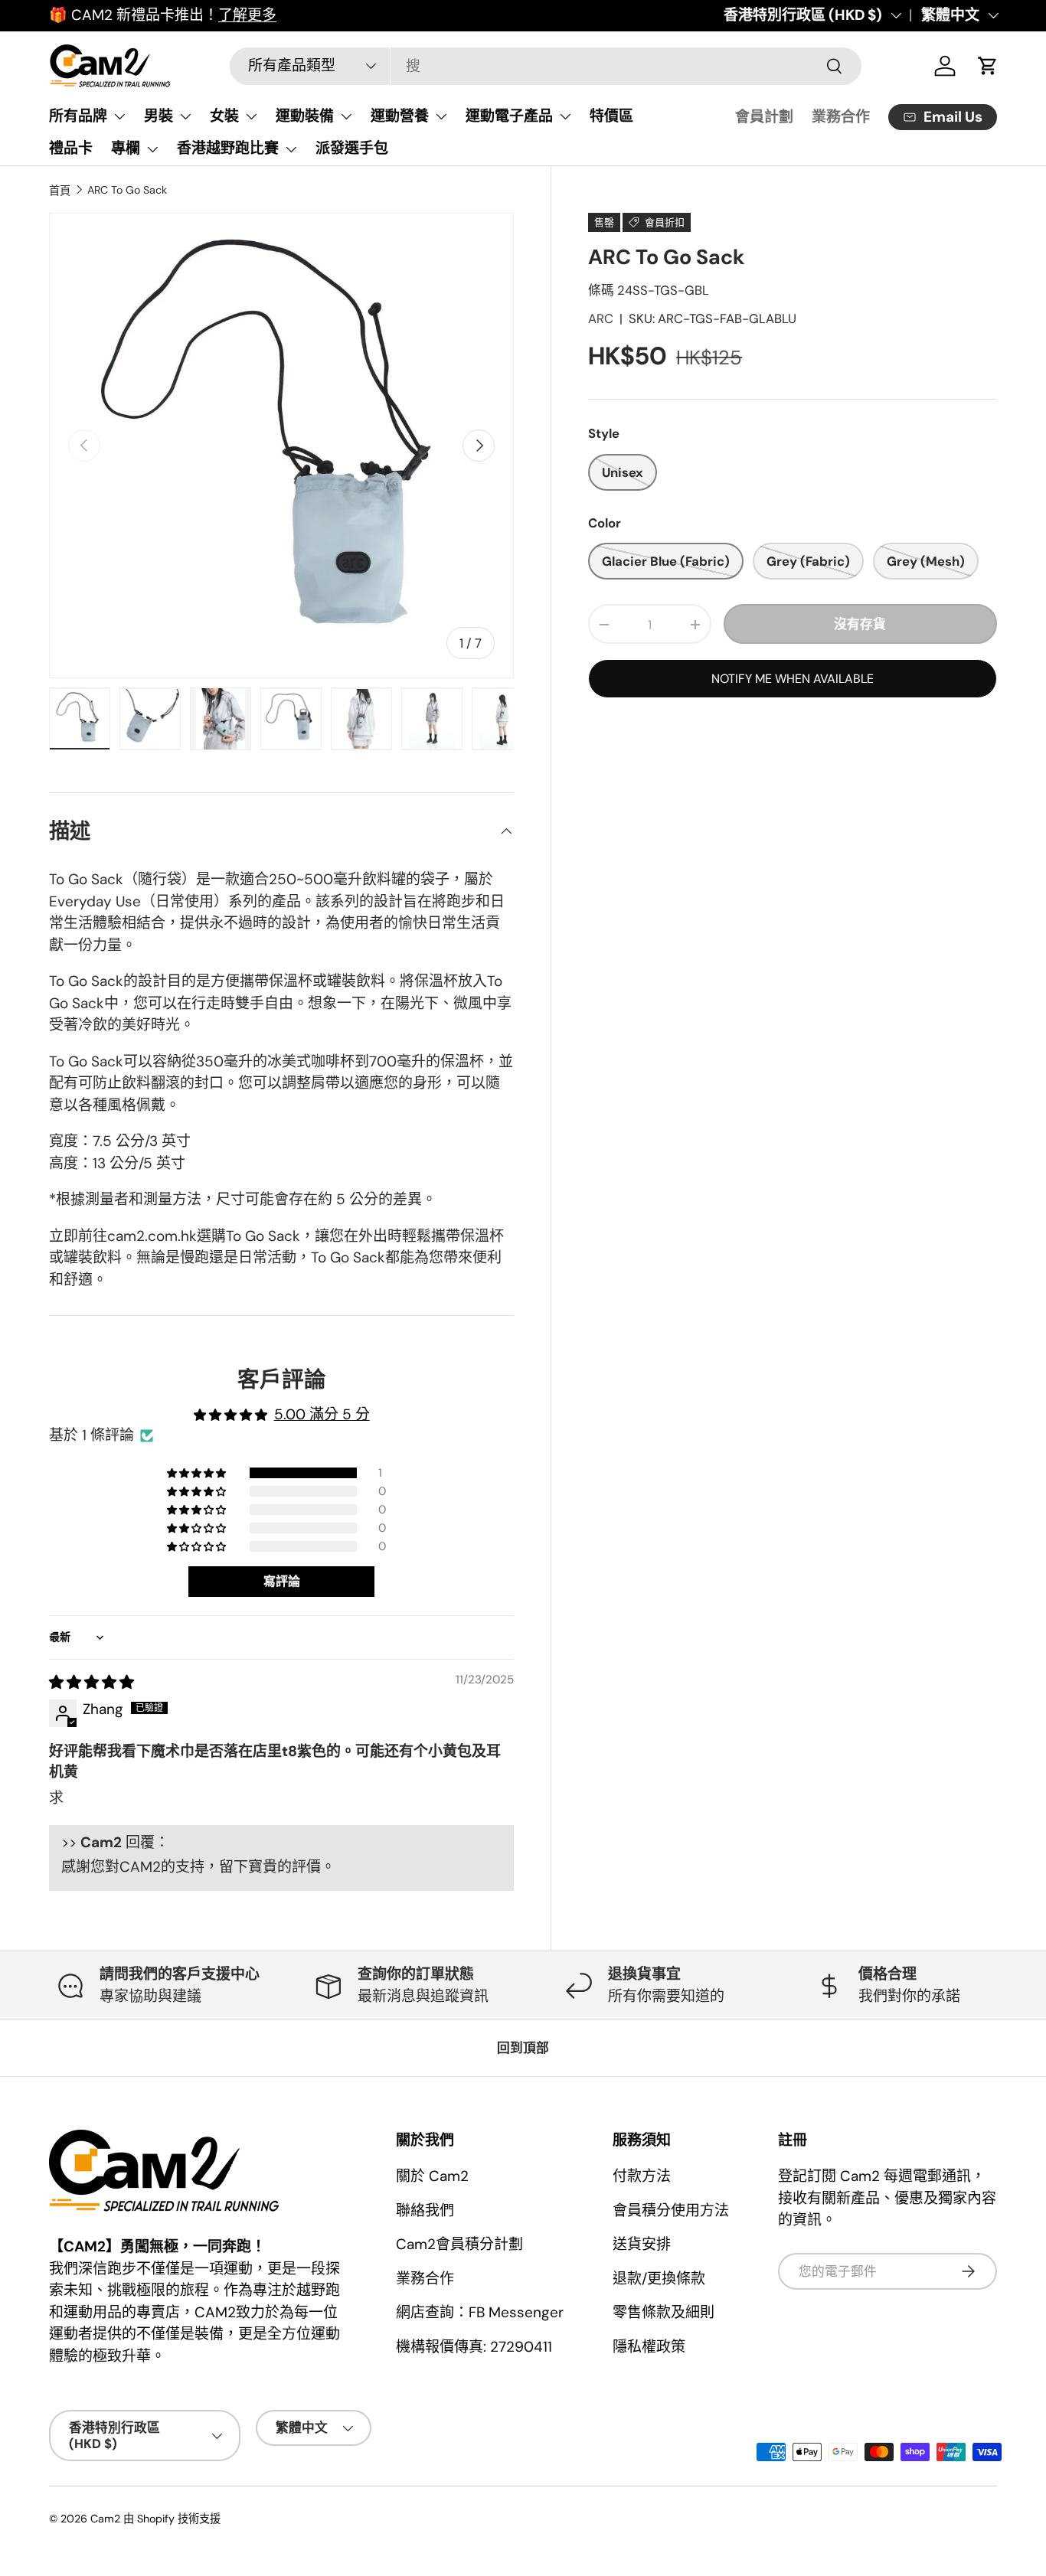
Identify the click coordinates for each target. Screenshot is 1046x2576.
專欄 (126, 148)
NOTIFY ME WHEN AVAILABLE (793, 679)
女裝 (224, 116)
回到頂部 (523, 2048)
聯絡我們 (425, 2210)
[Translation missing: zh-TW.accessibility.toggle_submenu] (119, 116)
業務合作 (841, 117)
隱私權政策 (649, 2347)
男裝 (159, 116)
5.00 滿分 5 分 (322, 1414)
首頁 (60, 191)
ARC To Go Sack (127, 190)
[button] (198, 1473)
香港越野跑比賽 (228, 148)
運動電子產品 (509, 116)
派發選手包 (352, 148)
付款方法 (642, 2176)
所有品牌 (78, 116)
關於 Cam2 (432, 2176)
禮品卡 (71, 148)
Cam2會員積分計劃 (459, 2244)
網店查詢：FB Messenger (480, 2312)
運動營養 (400, 116)
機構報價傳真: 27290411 (474, 2347)
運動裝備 (305, 116)
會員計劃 (764, 117)
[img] (92, 1682)
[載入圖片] (80, 719)
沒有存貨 (860, 625)
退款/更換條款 (659, 2279)
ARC (601, 318)
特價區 (611, 116)
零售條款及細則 (664, 2312)
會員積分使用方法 (671, 2210)
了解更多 (247, 15)
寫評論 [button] (282, 1581)
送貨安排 (642, 2244)
